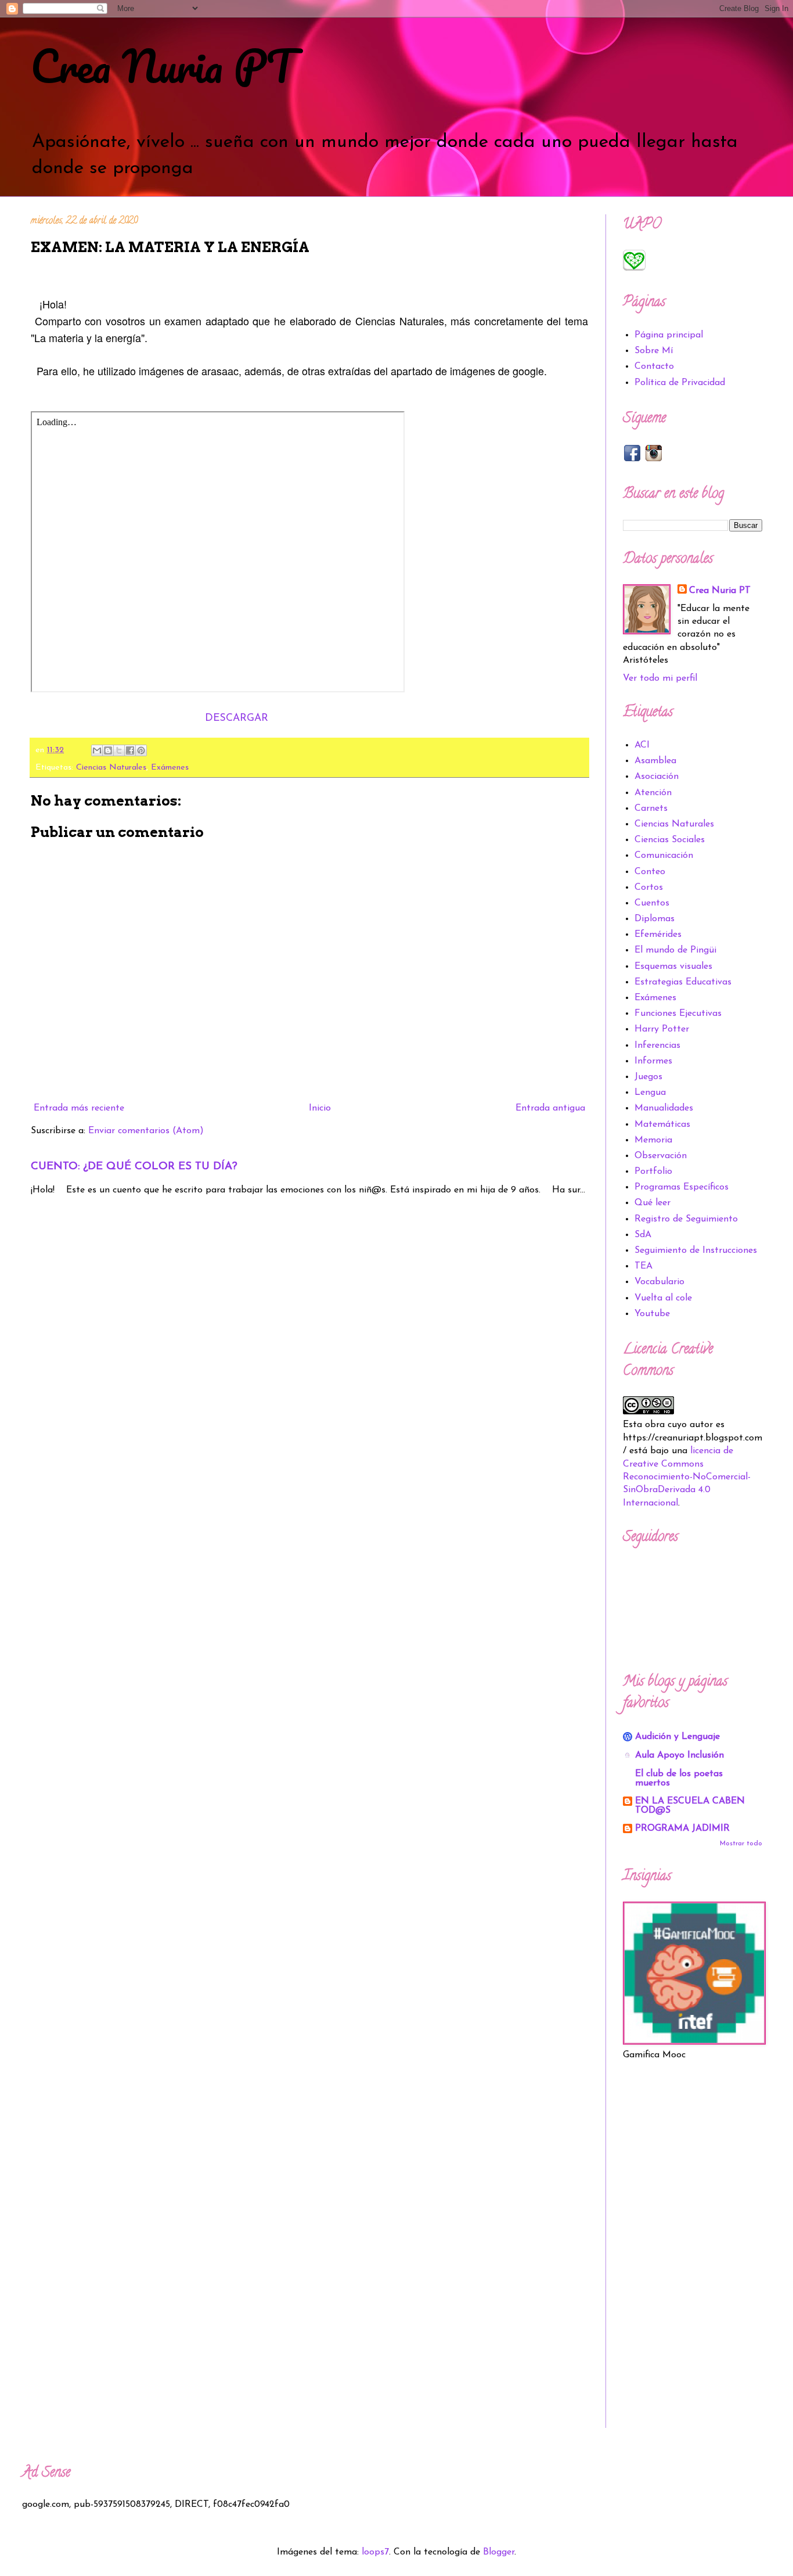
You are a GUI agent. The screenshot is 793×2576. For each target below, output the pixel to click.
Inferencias (657, 1046)
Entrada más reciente (79, 1108)
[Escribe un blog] (108, 750)
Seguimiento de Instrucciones (696, 1251)
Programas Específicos (682, 1187)
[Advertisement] (693, 2254)
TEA (644, 1266)
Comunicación (664, 856)
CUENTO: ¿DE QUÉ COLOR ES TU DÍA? (134, 1167)
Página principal (669, 335)
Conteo (650, 872)
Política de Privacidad (680, 383)
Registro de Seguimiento (686, 1219)
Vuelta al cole (663, 1298)
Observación (661, 1156)
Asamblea (655, 761)
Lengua (650, 1093)
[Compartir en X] (119, 750)
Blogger (499, 2552)
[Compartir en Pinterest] (141, 750)
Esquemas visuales (673, 967)
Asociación (657, 777)
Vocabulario (659, 1282)
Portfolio (653, 1172)
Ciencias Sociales (670, 840)
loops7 (375, 2552)
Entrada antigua (550, 1108)
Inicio (320, 1108)
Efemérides (658, 935)
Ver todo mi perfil (660, 678)
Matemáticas (662, 1124)
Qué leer (653, 1203)
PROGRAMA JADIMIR (682, 1828)
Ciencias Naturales (111, 768)
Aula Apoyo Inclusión (680, 1755)
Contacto (654, 367)
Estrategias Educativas (683, 982)
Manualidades (664, 1108)
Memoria (653, 1140)
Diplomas (655, 919)
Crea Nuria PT (163, 66)
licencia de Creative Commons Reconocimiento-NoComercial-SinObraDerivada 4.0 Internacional (687, 1477)
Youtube (652, 1314)
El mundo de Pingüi (675, 950)
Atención (653, 793)
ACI (642, 745)
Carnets (651, 809)
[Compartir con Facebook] (130, 750)
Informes (653, 1061)
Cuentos (652, 903)
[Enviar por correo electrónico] (97, 750)
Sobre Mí (654, 351)
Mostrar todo (741, 1844)
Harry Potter (662, 1029)
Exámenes (170, 768)
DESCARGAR (237, 718)
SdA (643, 1235)
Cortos (649, 888)
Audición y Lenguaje (677, 1737)
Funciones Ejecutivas (678, 1014)
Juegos (648, 1077)
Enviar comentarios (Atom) (146, 1131)
